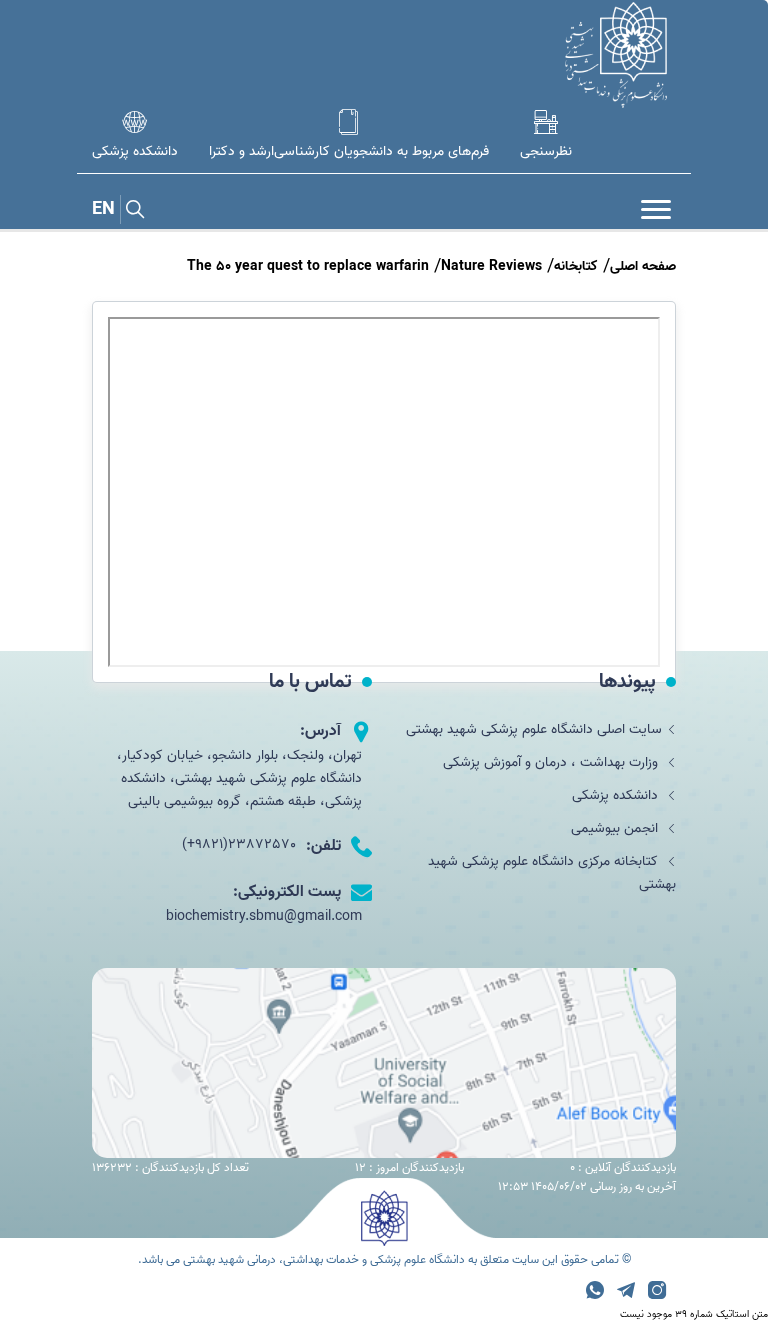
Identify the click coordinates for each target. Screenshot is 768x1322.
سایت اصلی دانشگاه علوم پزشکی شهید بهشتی (534, 729)
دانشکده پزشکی (617, 795)
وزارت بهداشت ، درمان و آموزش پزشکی (552, 762)
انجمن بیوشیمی (616, 828)
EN (103, 209)
